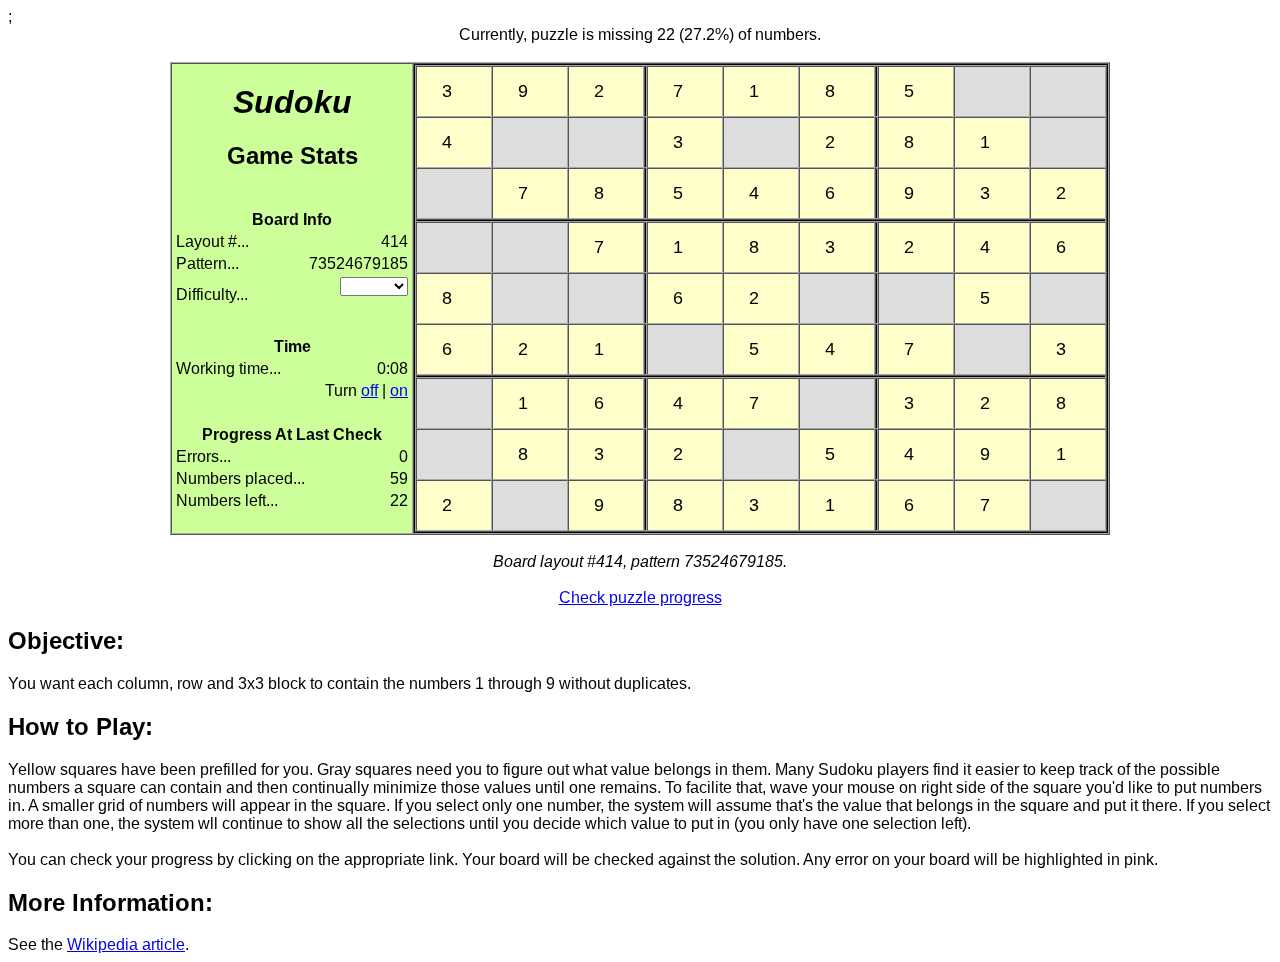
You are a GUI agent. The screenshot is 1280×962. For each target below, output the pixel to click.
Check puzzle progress (640, 597)
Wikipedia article (126, 944)
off (369, 390)
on (399, 390)
